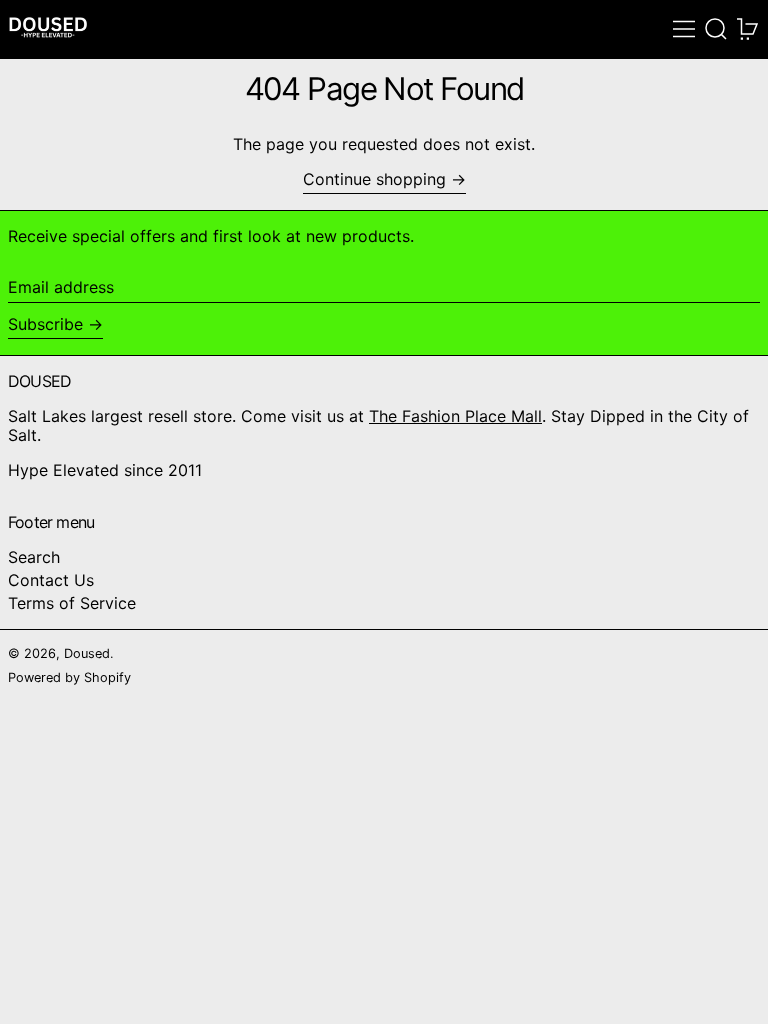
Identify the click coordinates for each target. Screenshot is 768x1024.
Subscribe (45, 324)
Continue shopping (374, 179)
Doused (87, 653)
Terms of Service (72, 603)
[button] (716, 29)
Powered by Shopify (69, 677)
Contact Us (51, 580)
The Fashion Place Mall (455, 416)
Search (34, 557)
